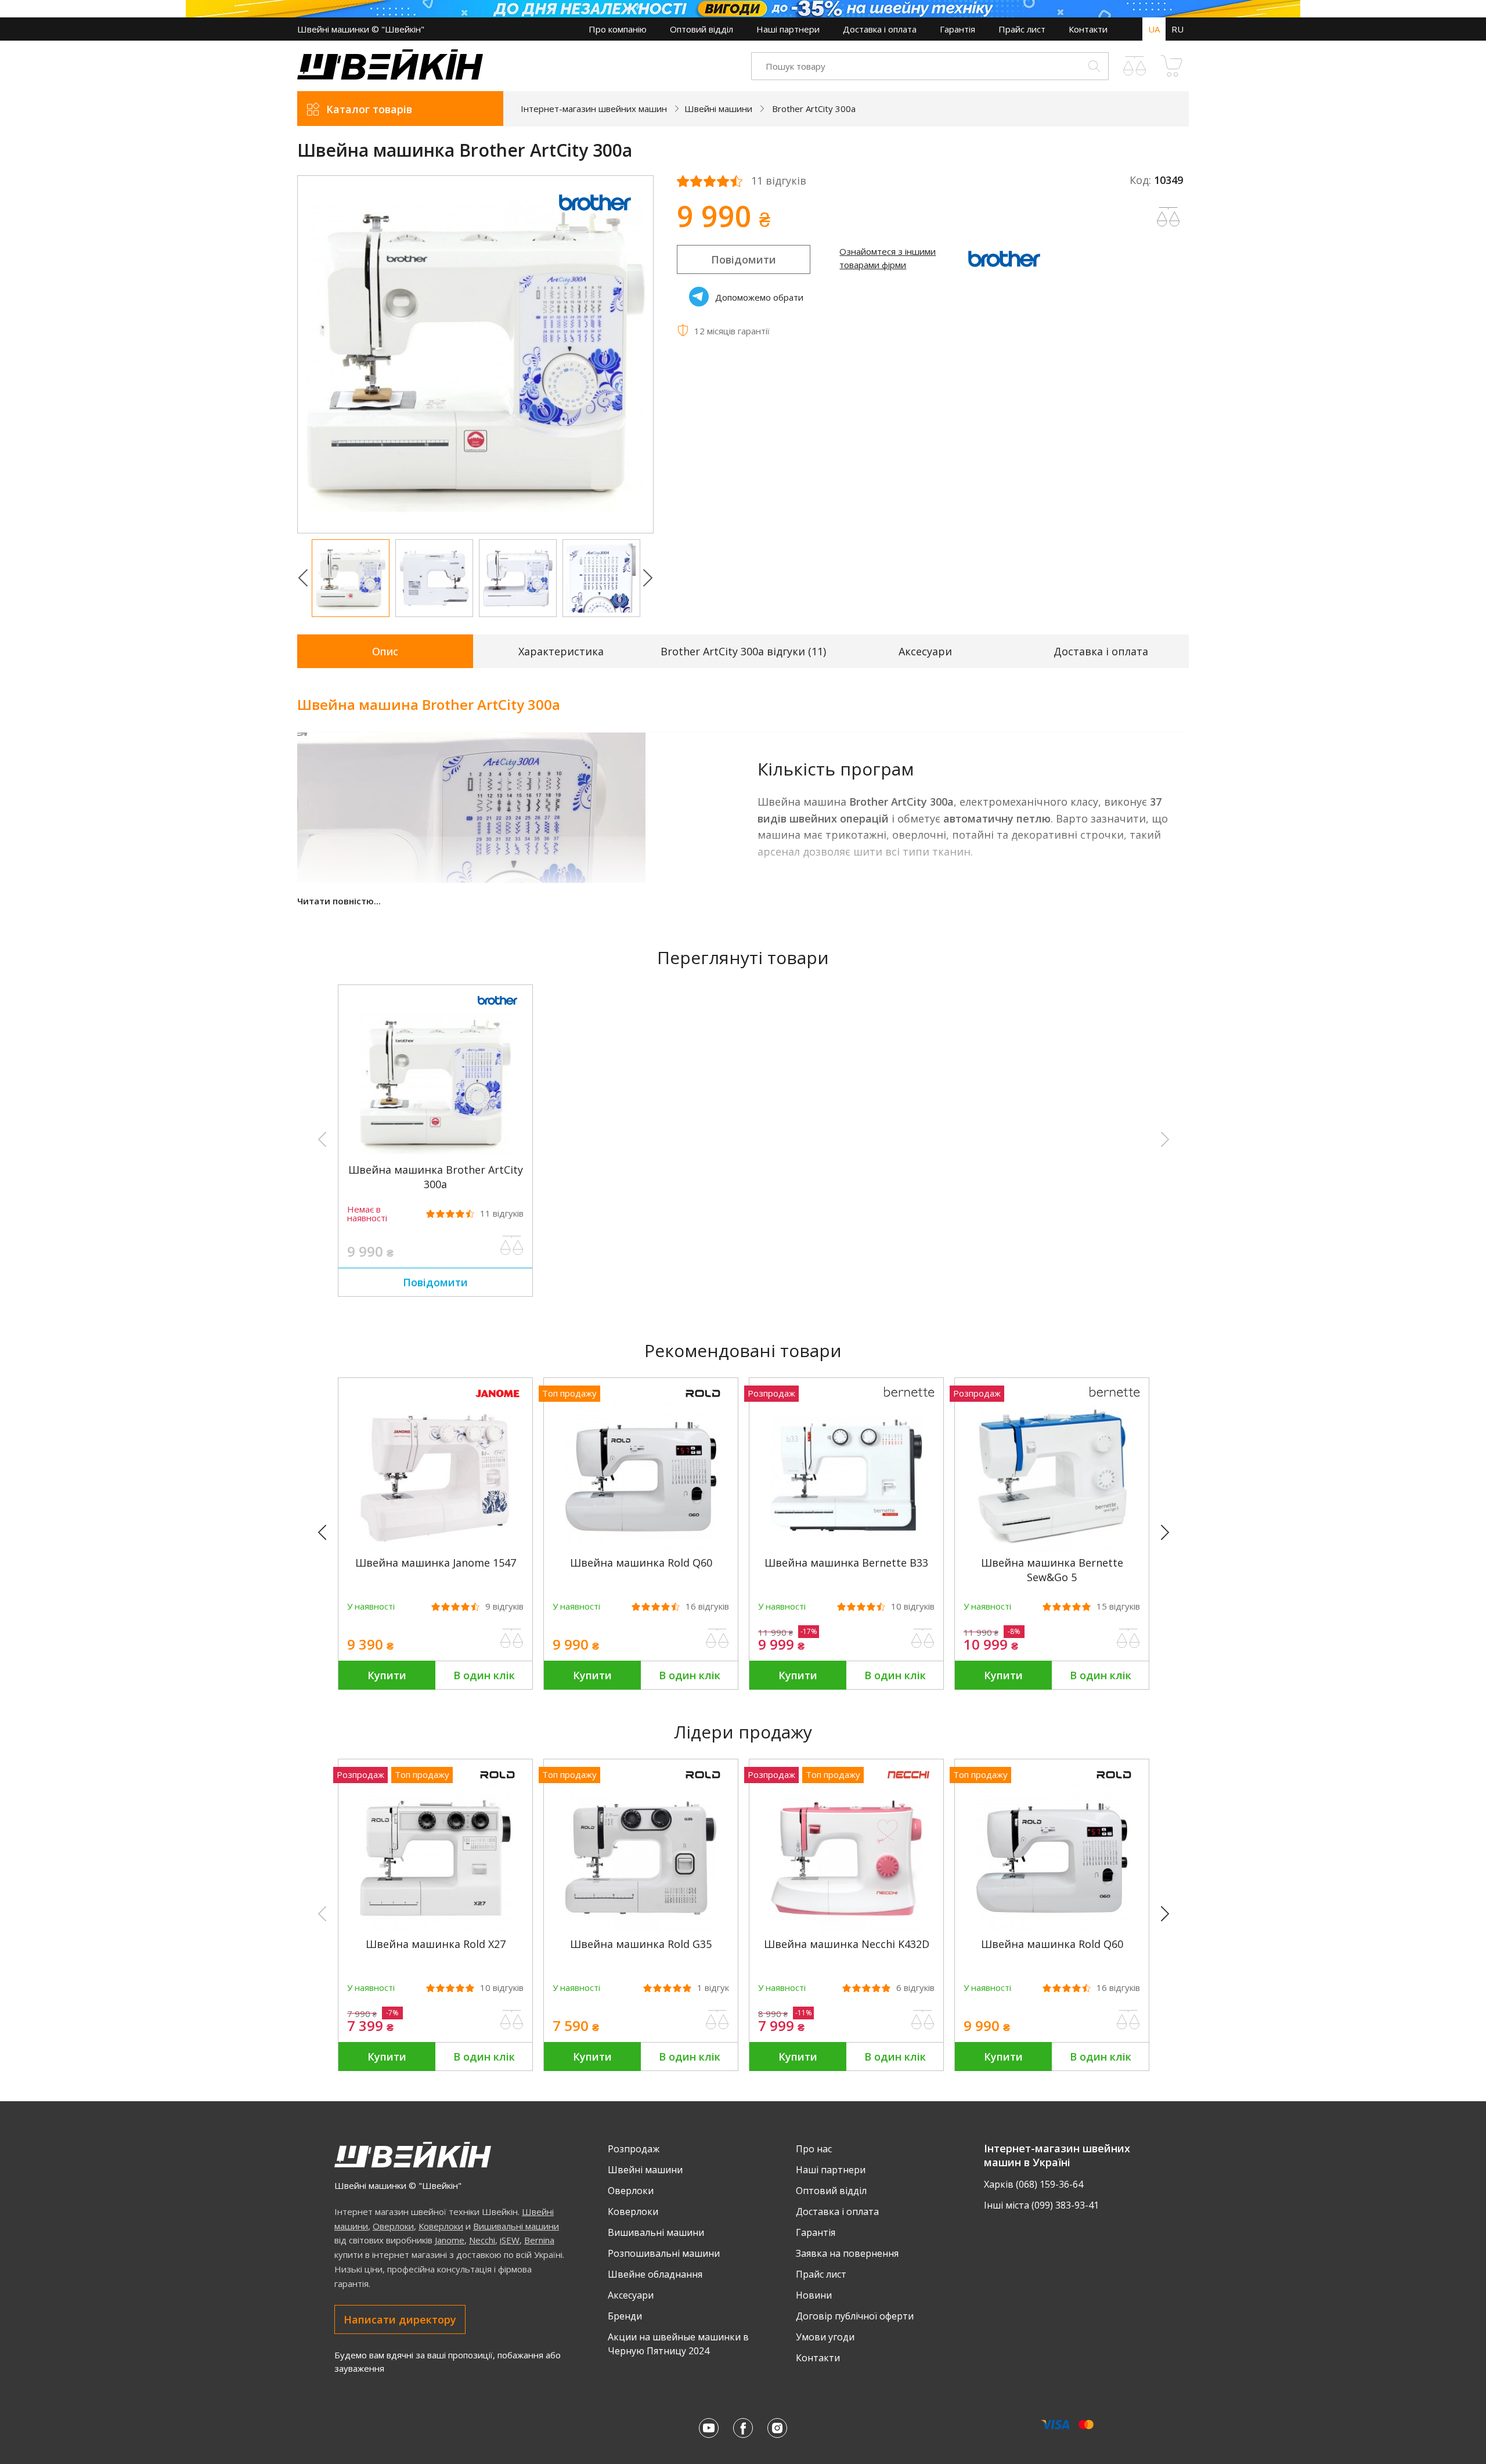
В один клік (484, 1675)
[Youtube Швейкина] (709, 2428)
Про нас (814, 2149)
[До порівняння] (512, 1246)
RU (1177, 29)
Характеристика (561, 651)
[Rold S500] (230, 1549)
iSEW (510, 2240)
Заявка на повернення (847, 2253)
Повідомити (744, 259)
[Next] (1170, 1533)
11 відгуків (779, 181)
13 (296, 1606)
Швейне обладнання (655, 2274)
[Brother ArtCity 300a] (435, 1156)
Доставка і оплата (880, 29)
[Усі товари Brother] (595, 217)
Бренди (625, 2316)
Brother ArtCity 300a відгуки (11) (743, 651)
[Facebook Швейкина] (743, 2428)
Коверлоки (441, 2226)
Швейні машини (645, 2170)
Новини (814, 2295)
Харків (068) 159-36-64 (1034, 2184)
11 (502, 1213)
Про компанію (618, 29)
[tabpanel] (476, 354)
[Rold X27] (435, 1930)
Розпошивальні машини (664, 2253)
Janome (450, 2240)
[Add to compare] (1168, 217)
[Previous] (327, 1533)
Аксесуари (925, 651)
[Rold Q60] (641, 1549)
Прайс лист (1022, 29)
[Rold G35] (641, 1930)
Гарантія (957, 29)
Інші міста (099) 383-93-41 (1041, 2205)
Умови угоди (825, 2337)
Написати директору (400, 2319)
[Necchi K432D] (846, 1930)
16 (707, 1606)
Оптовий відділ (701, 29)
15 (1118, 1606)
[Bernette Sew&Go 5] (1052, 1549)
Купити (387, 1675)
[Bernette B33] (846, 1549)
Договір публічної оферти (855, 2316)
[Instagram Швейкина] (777, 2428)
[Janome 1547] (435, 1549)
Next (648, 578)
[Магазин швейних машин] (390, 76)
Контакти (1088, 29)
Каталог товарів (369, 109)
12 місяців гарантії (732, 331)
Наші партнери (788, 29)
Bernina (539, 2240)
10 (913, 1606)
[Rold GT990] (1257, 1930)
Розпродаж (634, 2149)
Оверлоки (393, 2226)
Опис (385, 651)
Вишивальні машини (516, 2226)
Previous (303, 578)
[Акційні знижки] (743, 9)
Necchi (482, 2240)
